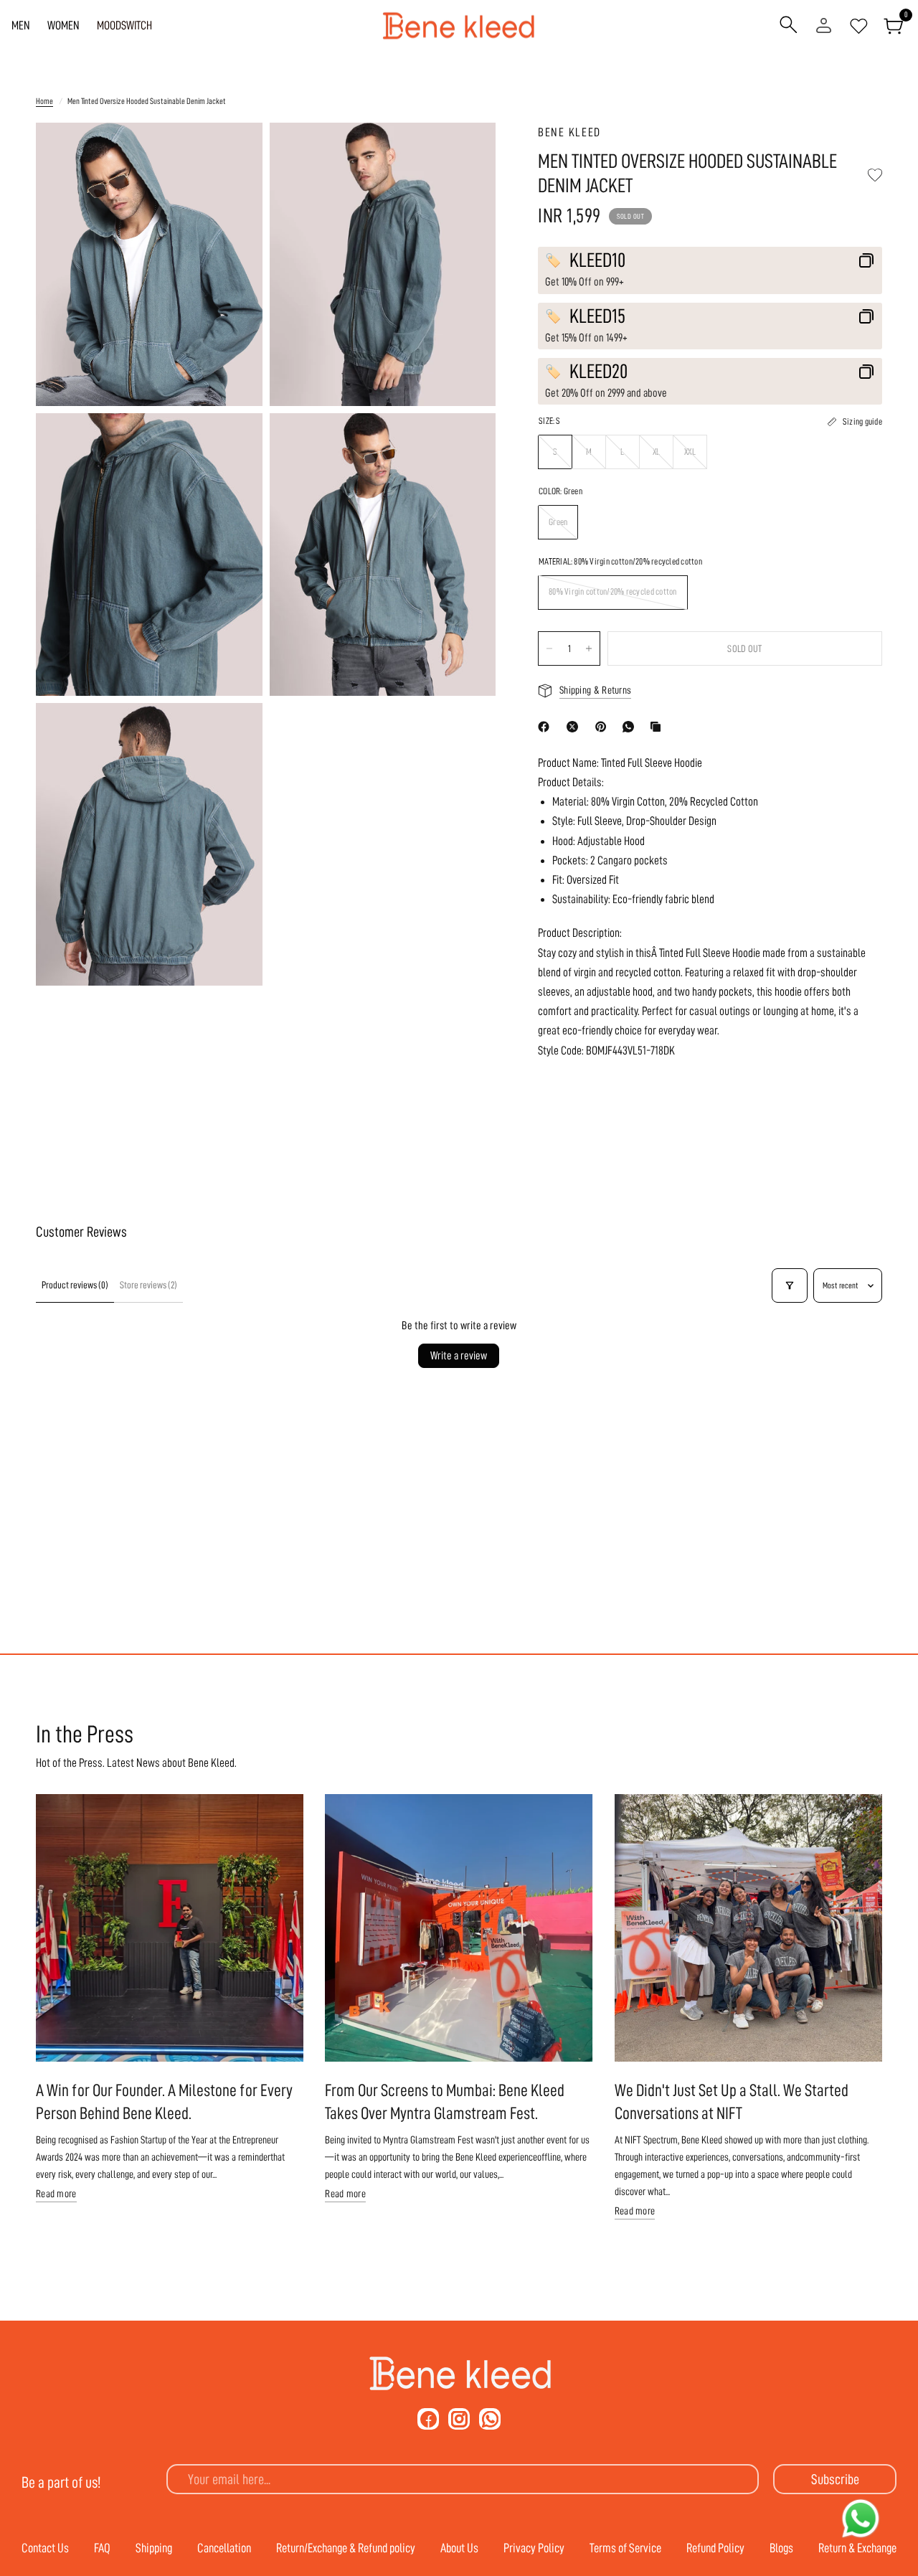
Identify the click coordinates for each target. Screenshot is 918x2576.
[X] (575, 727)
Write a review (459, 1356)
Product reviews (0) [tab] (75, 1285)
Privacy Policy (534, 2548)
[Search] (789, 26)
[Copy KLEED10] (866, 260)
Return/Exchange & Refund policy (346, 2548)
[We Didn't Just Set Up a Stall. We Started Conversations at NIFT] (748, 1928)
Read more (56, 2194)
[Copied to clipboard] (658, 727)
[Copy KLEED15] (866, 316)
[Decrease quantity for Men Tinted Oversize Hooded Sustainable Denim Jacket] (549, 648)
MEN (21, 25)
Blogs (781, 2548)
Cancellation (224, 2548)
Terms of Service (625, 2548)
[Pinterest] (604, 727)
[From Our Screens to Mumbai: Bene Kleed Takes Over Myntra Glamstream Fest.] (459, 1928)
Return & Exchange (857, 2548)
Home (44, 101)
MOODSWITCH (124, 25)
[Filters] (790, 1285)
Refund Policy (715, 2548)
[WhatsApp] (631, 727)
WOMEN (63, 25)
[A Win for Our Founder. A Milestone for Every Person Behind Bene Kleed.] (170, 1928)
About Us (459, 2548)
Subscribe (835, 2479)
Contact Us (45, 2548)
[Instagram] (459, 2419)
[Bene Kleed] (459, 2374)
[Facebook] (546, 727)
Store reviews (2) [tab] (148, 1285)
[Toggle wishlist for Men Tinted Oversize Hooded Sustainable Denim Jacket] (875, 175)
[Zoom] (232, 153)
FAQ (102, 2548)
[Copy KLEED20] (866, 372)
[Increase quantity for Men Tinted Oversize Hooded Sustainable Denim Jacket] (589, 648)
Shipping (154, 2548)
